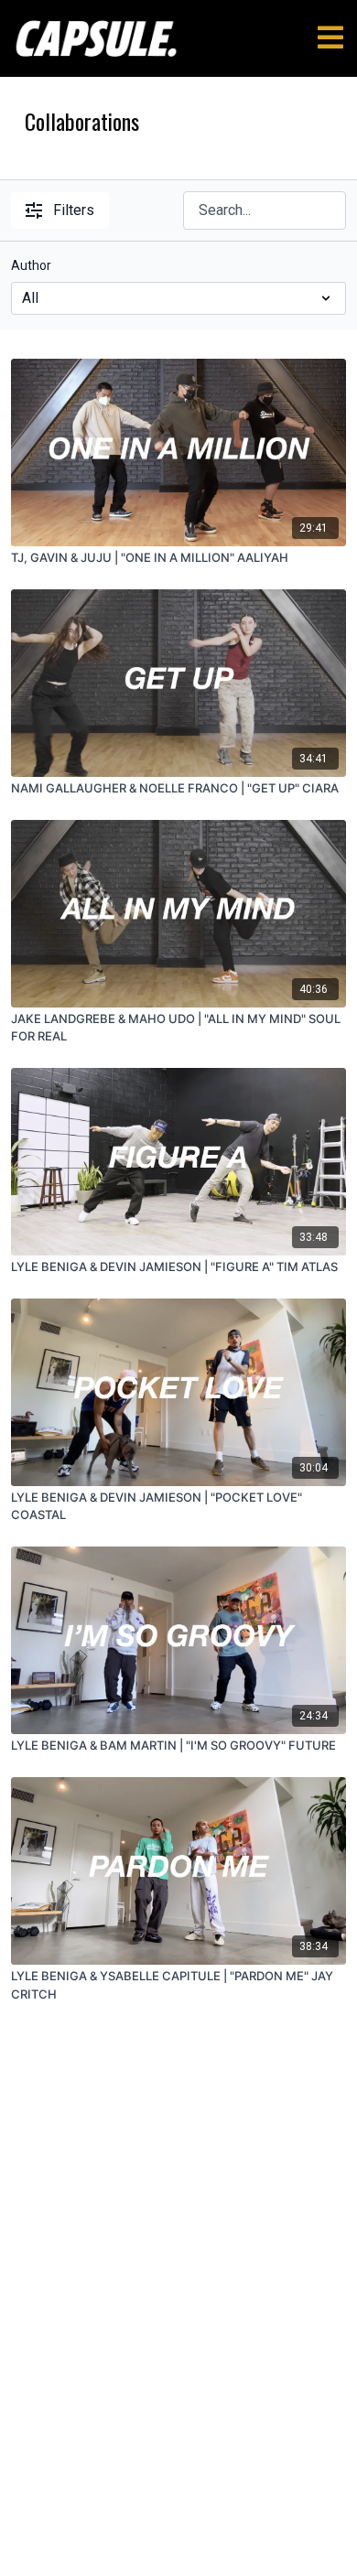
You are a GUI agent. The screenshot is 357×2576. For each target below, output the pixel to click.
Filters (74, 210)
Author (31, 265)
